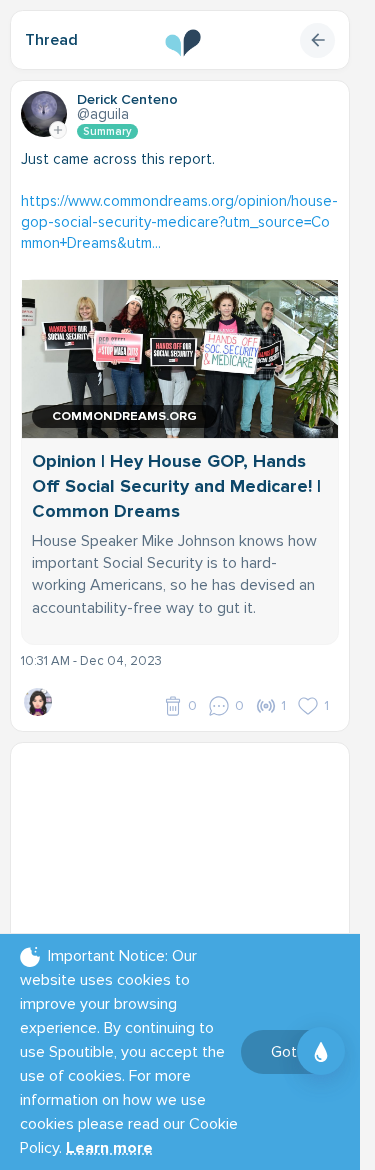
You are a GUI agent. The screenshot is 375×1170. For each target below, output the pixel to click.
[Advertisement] (187, 878)
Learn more (109, 1148)
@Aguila (103, 114)
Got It (290, 1052)
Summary (107, 131)
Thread (51, 40)
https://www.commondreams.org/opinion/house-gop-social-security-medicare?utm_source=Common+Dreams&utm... (179, 222)
